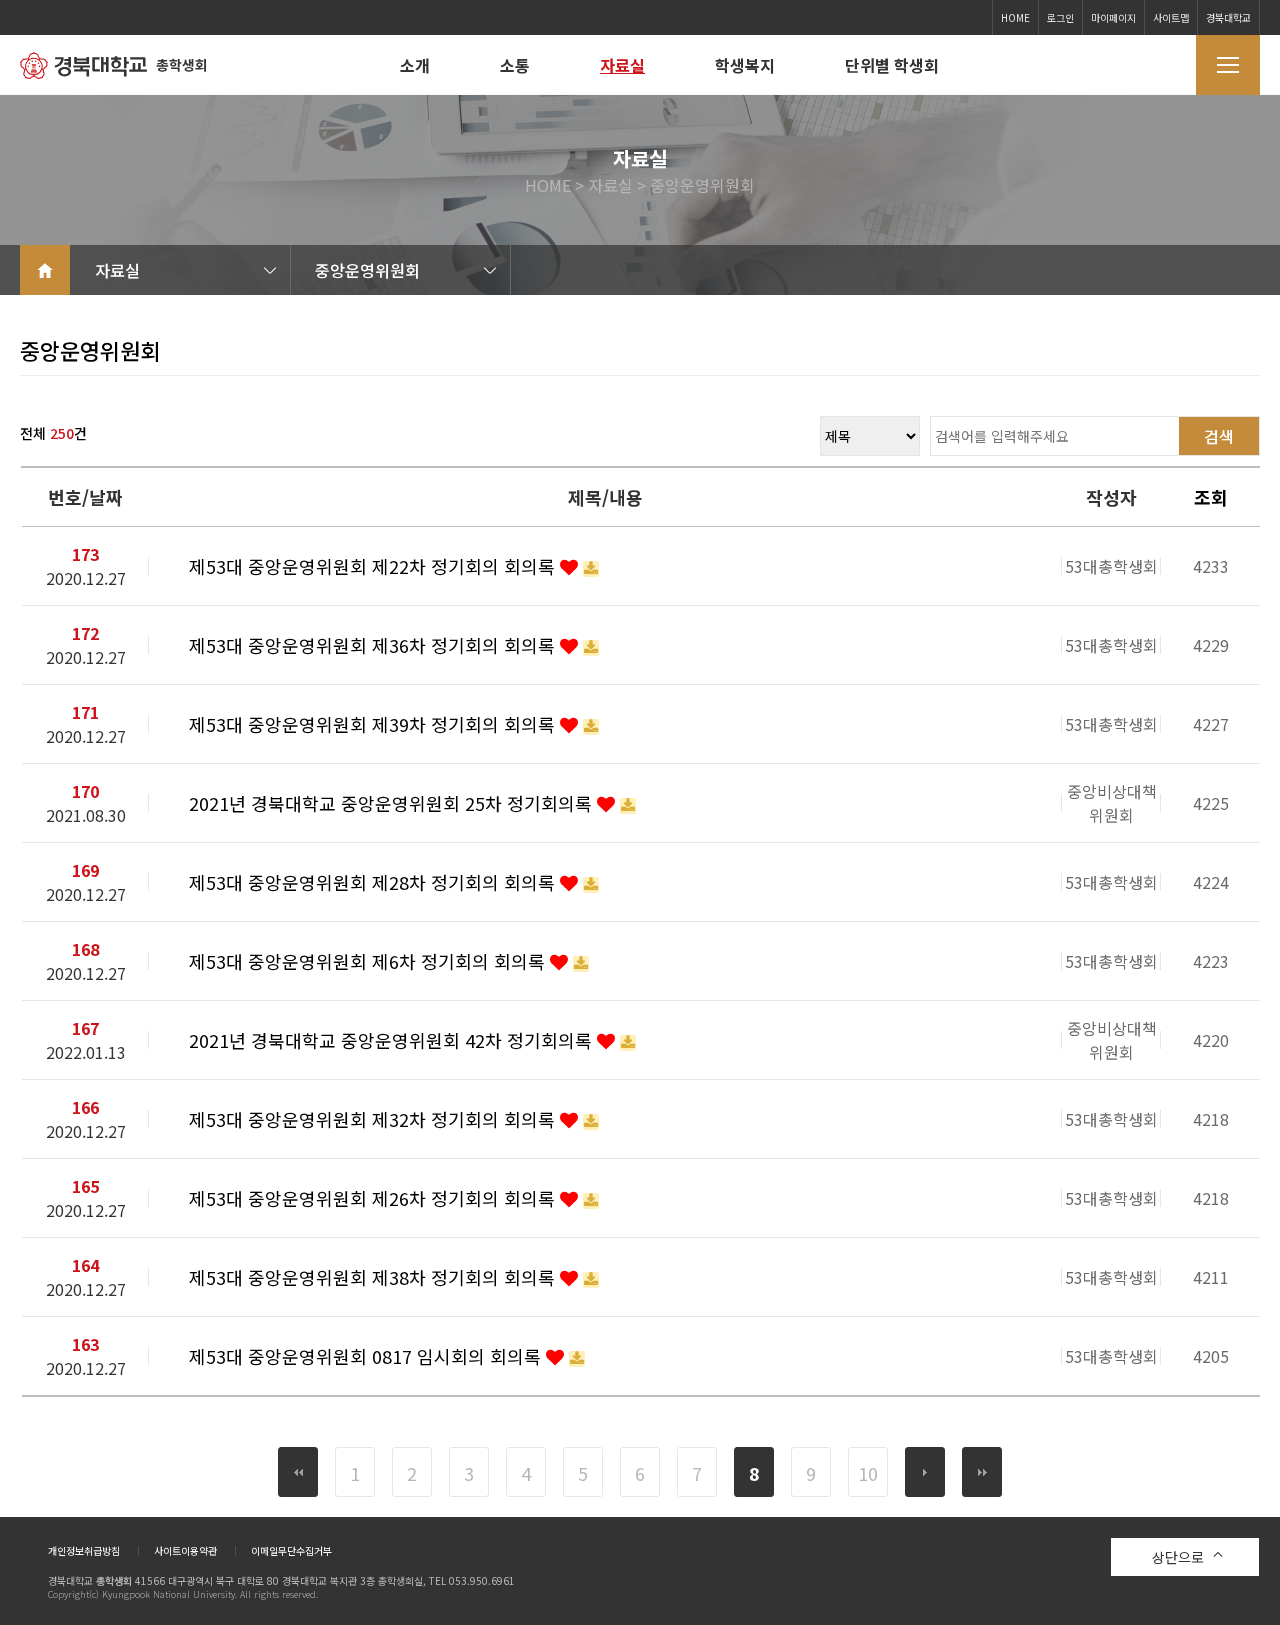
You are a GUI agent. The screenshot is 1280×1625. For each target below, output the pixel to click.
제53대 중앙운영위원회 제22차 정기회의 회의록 (374, 566)
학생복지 (745, 65)
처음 (298, 1472)
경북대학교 (1228, 17)
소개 (415, 65)
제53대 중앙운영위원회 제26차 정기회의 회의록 (374, 1198)
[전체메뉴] (1228, 65)
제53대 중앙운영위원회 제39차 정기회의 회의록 (374, 724)
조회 (1211, 497)
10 (868, 1473)
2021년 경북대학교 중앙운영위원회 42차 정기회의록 (393, 1040)
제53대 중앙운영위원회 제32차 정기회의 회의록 (374, 1119)
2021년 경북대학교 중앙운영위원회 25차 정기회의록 (393, 803)
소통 (515, 65)
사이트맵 (1171, 17)
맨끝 (982, 1472)
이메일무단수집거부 (291, 1551)
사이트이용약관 (185, 1551)
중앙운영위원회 (367, 270)
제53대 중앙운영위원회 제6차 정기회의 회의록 (369, 961)
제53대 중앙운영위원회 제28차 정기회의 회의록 (374, 882)
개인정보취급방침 (84, 1551)
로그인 (1060, 17)
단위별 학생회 (892, 65)
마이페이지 (1113, 17)
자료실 (622, 65)
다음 (925, 1472)
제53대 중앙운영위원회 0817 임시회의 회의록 (367, 1356)
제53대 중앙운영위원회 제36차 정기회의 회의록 (374, 645)
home (45, 270)
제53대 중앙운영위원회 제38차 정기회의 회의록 (374, 1277)
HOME (1015, 17)
